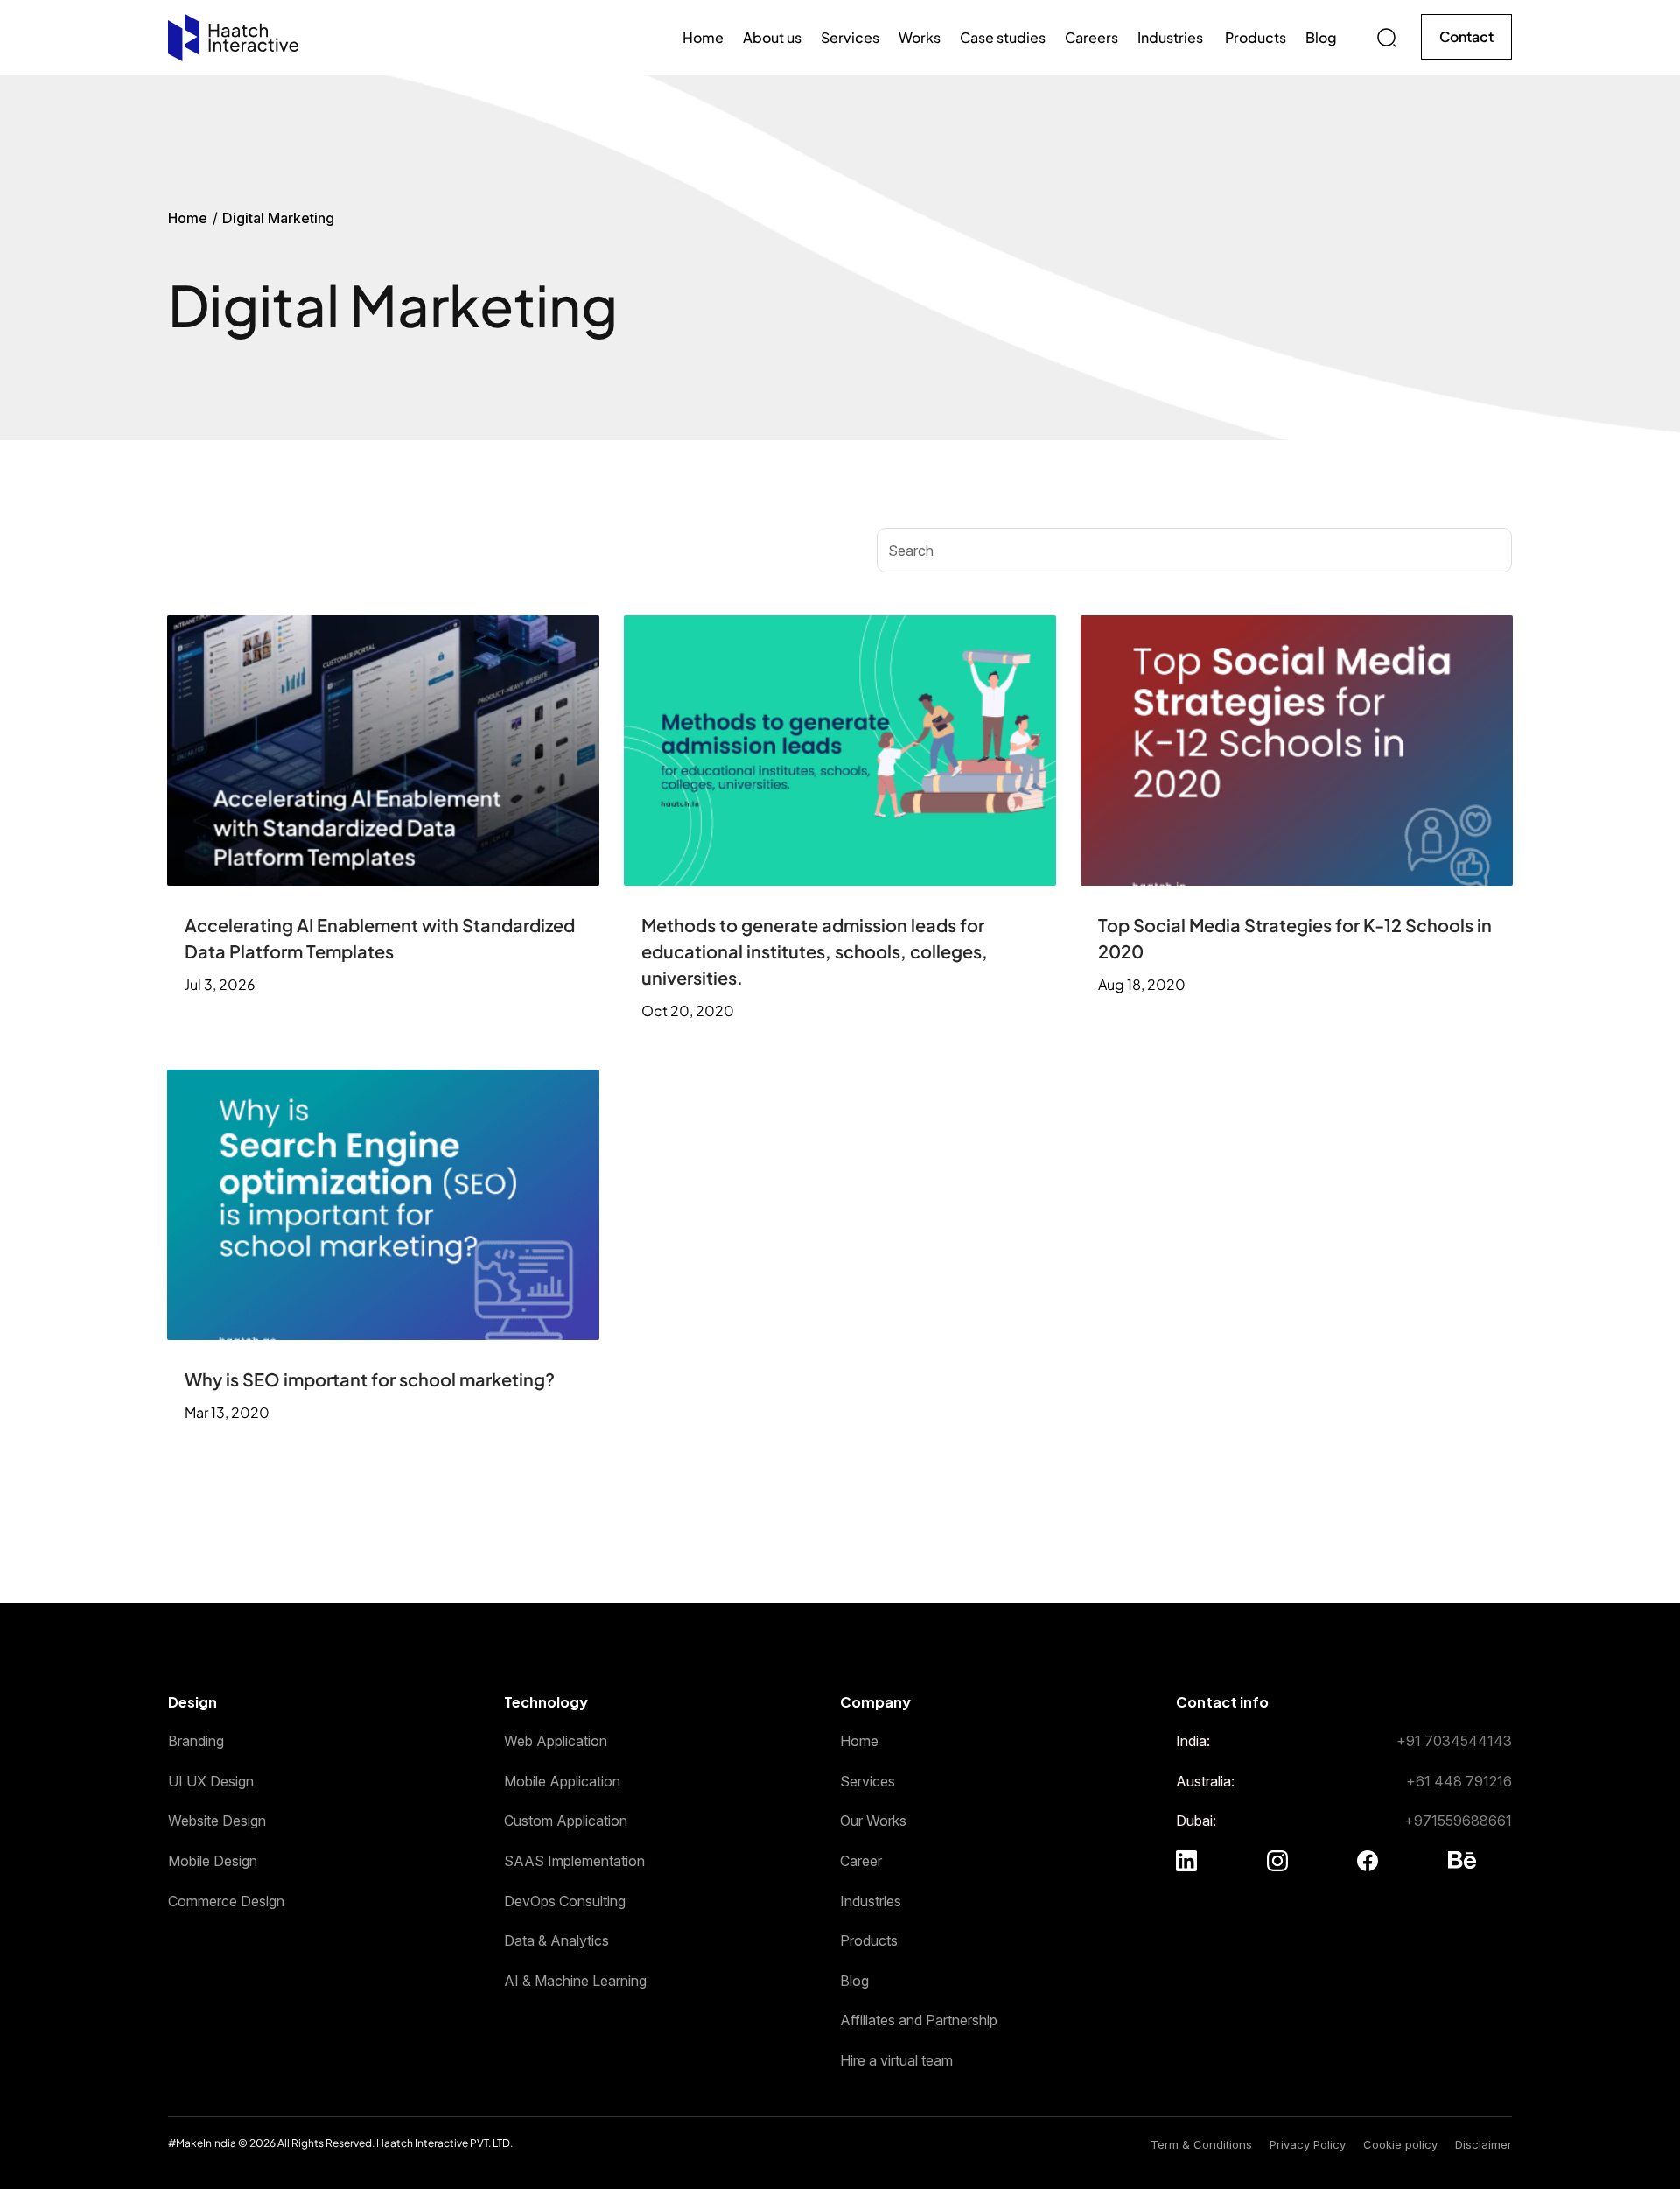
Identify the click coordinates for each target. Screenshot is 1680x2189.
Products (1256, 37)
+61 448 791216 (1459, 1781)
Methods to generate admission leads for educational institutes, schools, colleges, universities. (815, 951)
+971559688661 (1458, 1821)
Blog (1321, 37)
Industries (1172, 37)
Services (850, 37)
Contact (1466, 36)
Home (703, 37)
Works (920, 37)
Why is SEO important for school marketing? (370, 1379)
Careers (1092, 37)
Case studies (1003, 37)
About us (772, 37)
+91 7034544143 (1454, 1741)
